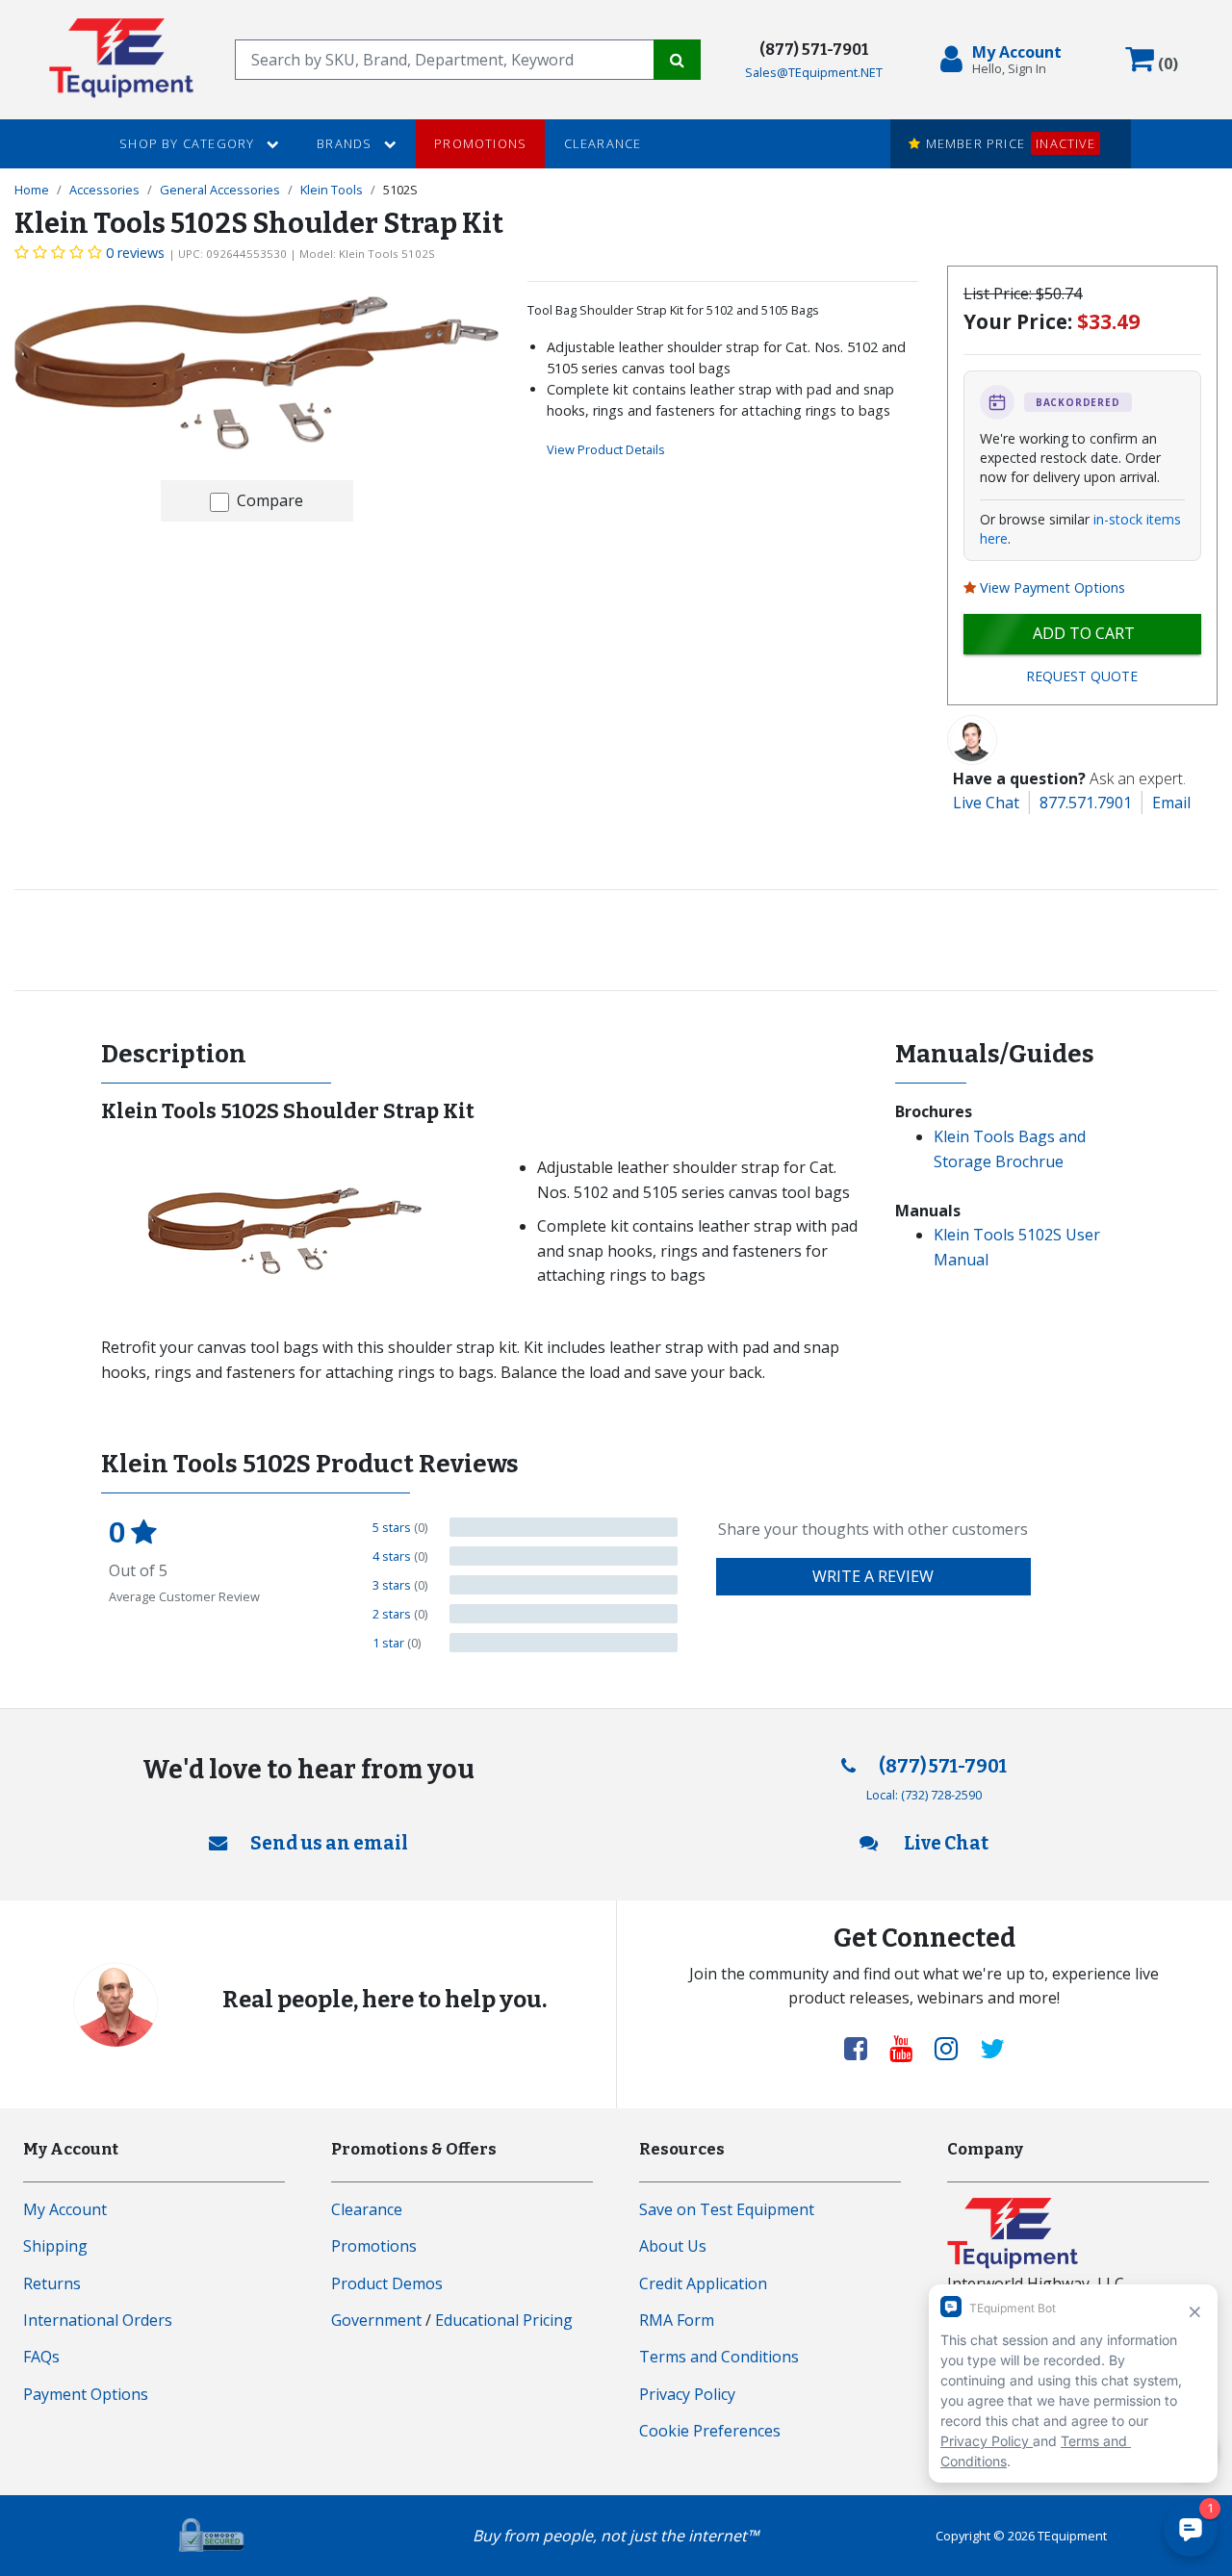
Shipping (55, 2246)
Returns (52, 2283)
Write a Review (873, 1576)
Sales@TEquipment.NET (814, 72)
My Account (65, 2209)
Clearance (603, 143)
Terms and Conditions (719, 2357)
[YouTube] (909, 2048)
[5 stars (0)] (564, 1527)
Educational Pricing (504, 2320)
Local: (924, 1795)
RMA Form (677, 2320)
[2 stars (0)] (564, 1614)
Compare (270, 500)
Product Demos (387, 2283)
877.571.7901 (1086, 803)
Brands (346, 143)
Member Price (1008, 143)
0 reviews (135, 253)
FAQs (41, 2357)
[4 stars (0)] (564, 1556)
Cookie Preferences (710, 2431)
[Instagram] (954, 2048)
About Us (673, 2246)
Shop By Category (189, 143)
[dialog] (1005, 60)
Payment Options (86, 2394)
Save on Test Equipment (727, 2209)
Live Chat (986, 803)
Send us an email (329, 1843)
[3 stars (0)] (564, 1585)
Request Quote (1082, 676)
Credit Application (703, 2283)
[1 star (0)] (564, 1643)
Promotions (480, 143)
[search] (445, 60)
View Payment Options (1052, 587)
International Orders (98, 2320)
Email (1171, 803)
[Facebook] (863, 2048)
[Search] (677, 60)
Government (376, 2320)
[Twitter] (992, 2048)
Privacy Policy (687, 2394)
